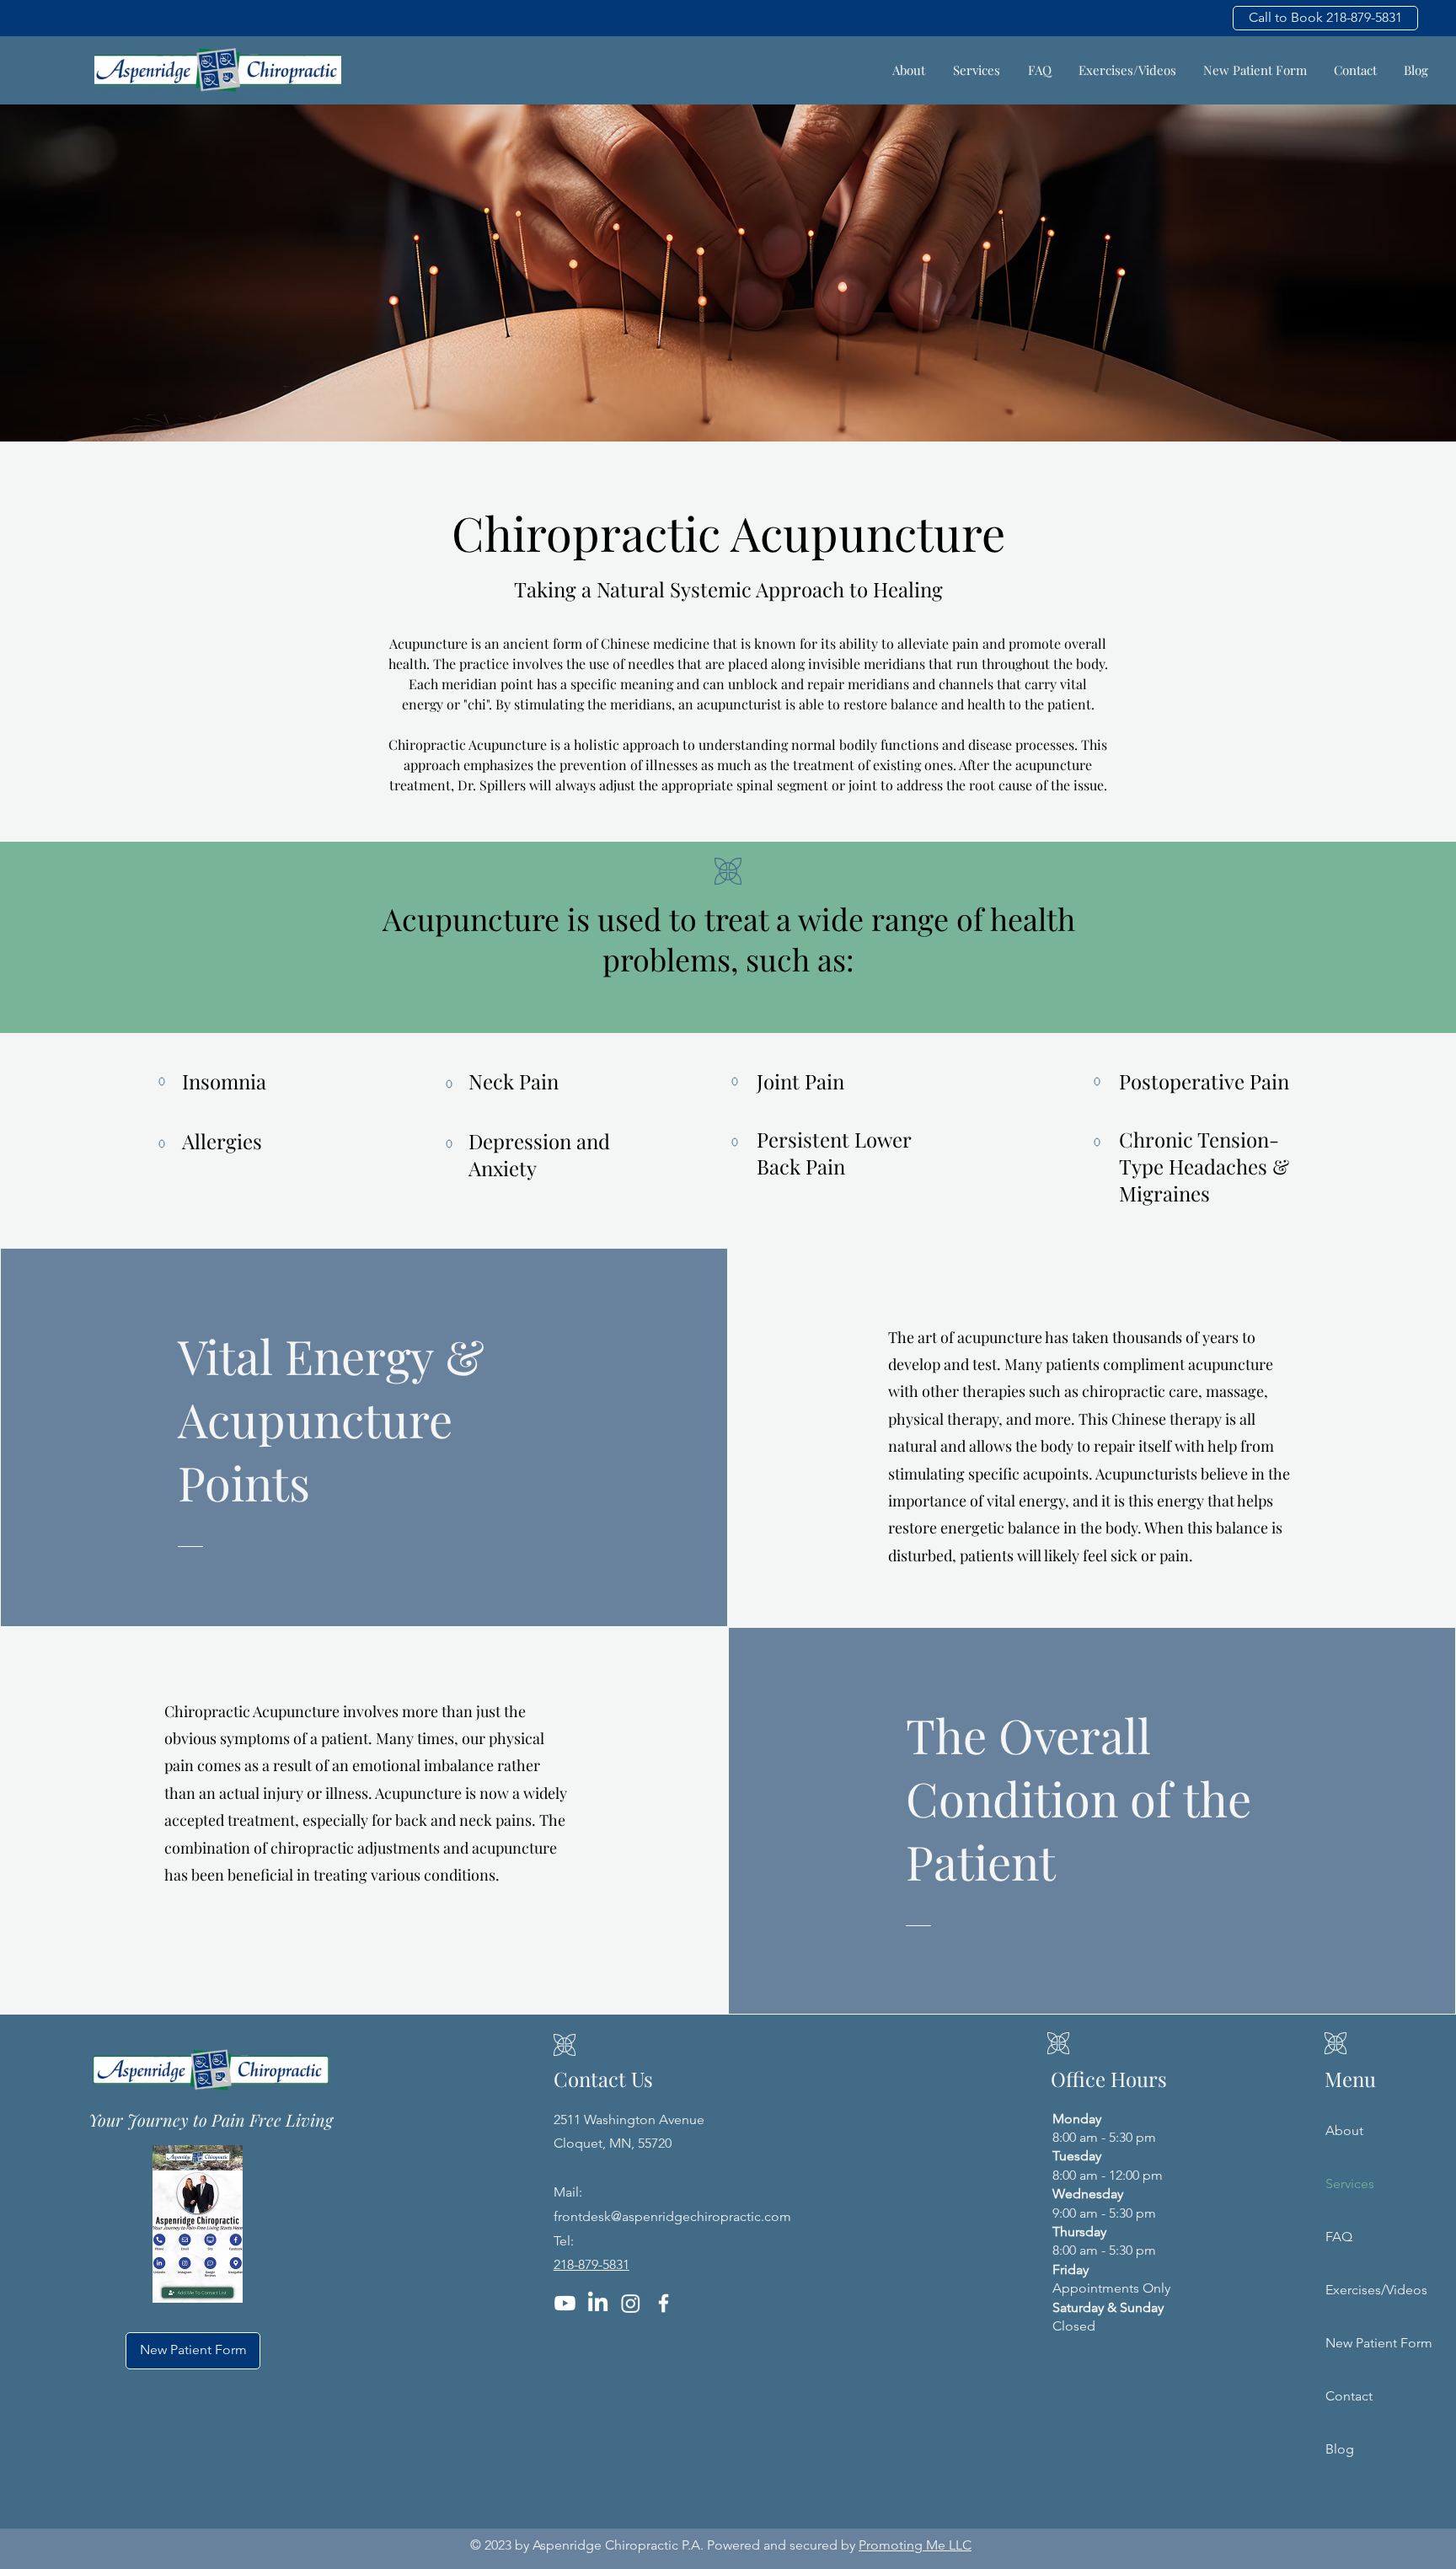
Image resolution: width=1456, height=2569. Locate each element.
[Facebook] (664, 2303)
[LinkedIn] (598, 2303)
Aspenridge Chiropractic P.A (616, 2545)
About (1344, 2130)
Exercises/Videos (1354, 2290)
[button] (976, 70)
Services (1350, 2184)
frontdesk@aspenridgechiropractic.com (672, 2216)
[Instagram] (631, 2303)
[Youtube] (565, 2303)
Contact (1349, 2396)
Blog (1340, 2449)
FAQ (1339, 2237)
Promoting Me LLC (915, 2545)
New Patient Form (1354, 2343)
